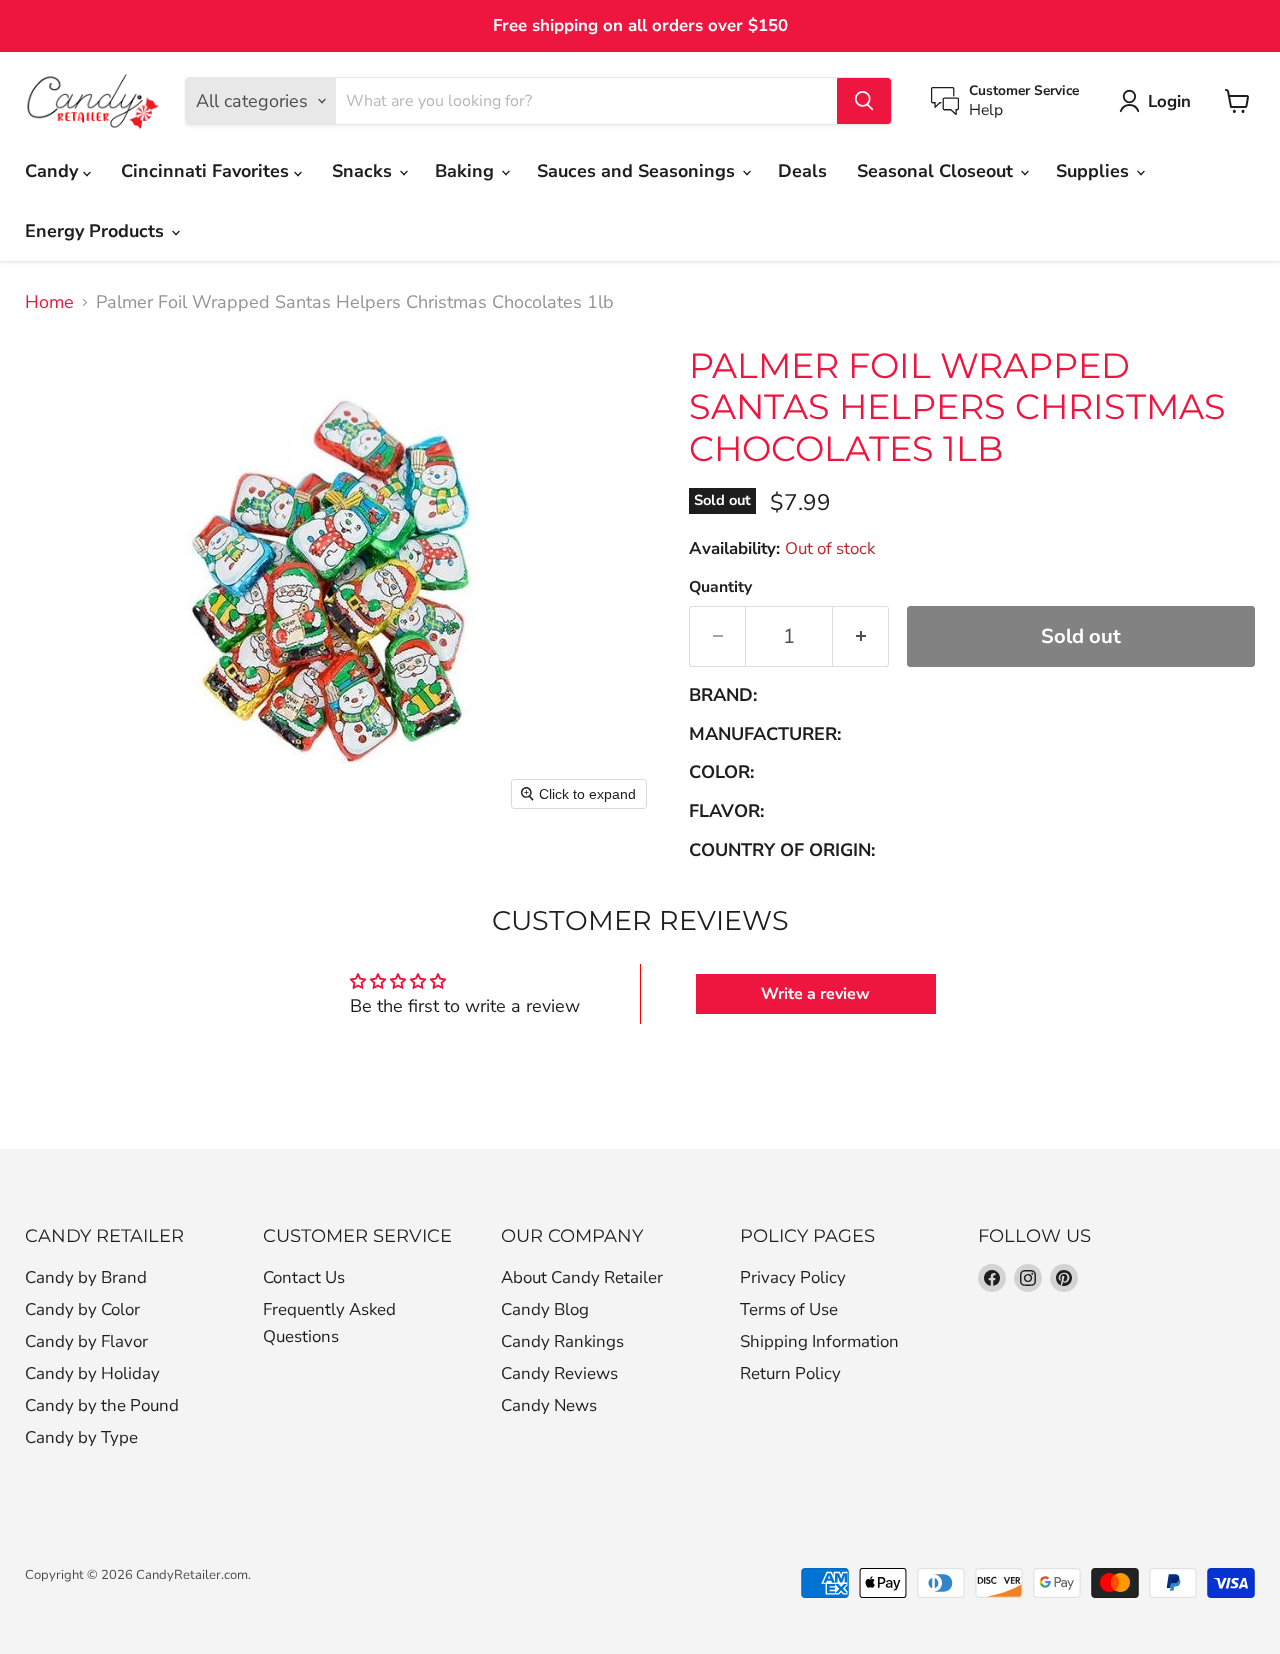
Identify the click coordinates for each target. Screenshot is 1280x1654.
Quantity (720, 587)
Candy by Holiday (92, 1373)
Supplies (1095, 171)
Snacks (364, 171)
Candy (54, 171)
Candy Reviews (559, 1373)
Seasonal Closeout (937, 171)
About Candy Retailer (582, 1277)
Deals (802, 171)
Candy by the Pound (102, 1405)
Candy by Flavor (86, 1341)
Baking (467, 171)
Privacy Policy (793, 1277)
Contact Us (304, 1277)
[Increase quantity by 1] (861, 636)
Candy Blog (545, 1309)
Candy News (549, 1405)
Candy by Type (81, 1437)
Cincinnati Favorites (207, 171)
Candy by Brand (86, 1277)
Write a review (815, 994)
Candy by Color (82, 1309)
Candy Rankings (562, 1341)
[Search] (864, 101)
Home (49, 302)
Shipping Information (819, 1341)
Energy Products (97, 231)
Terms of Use (789, 1309)
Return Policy (790, 1373)
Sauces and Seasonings (638, 171)
